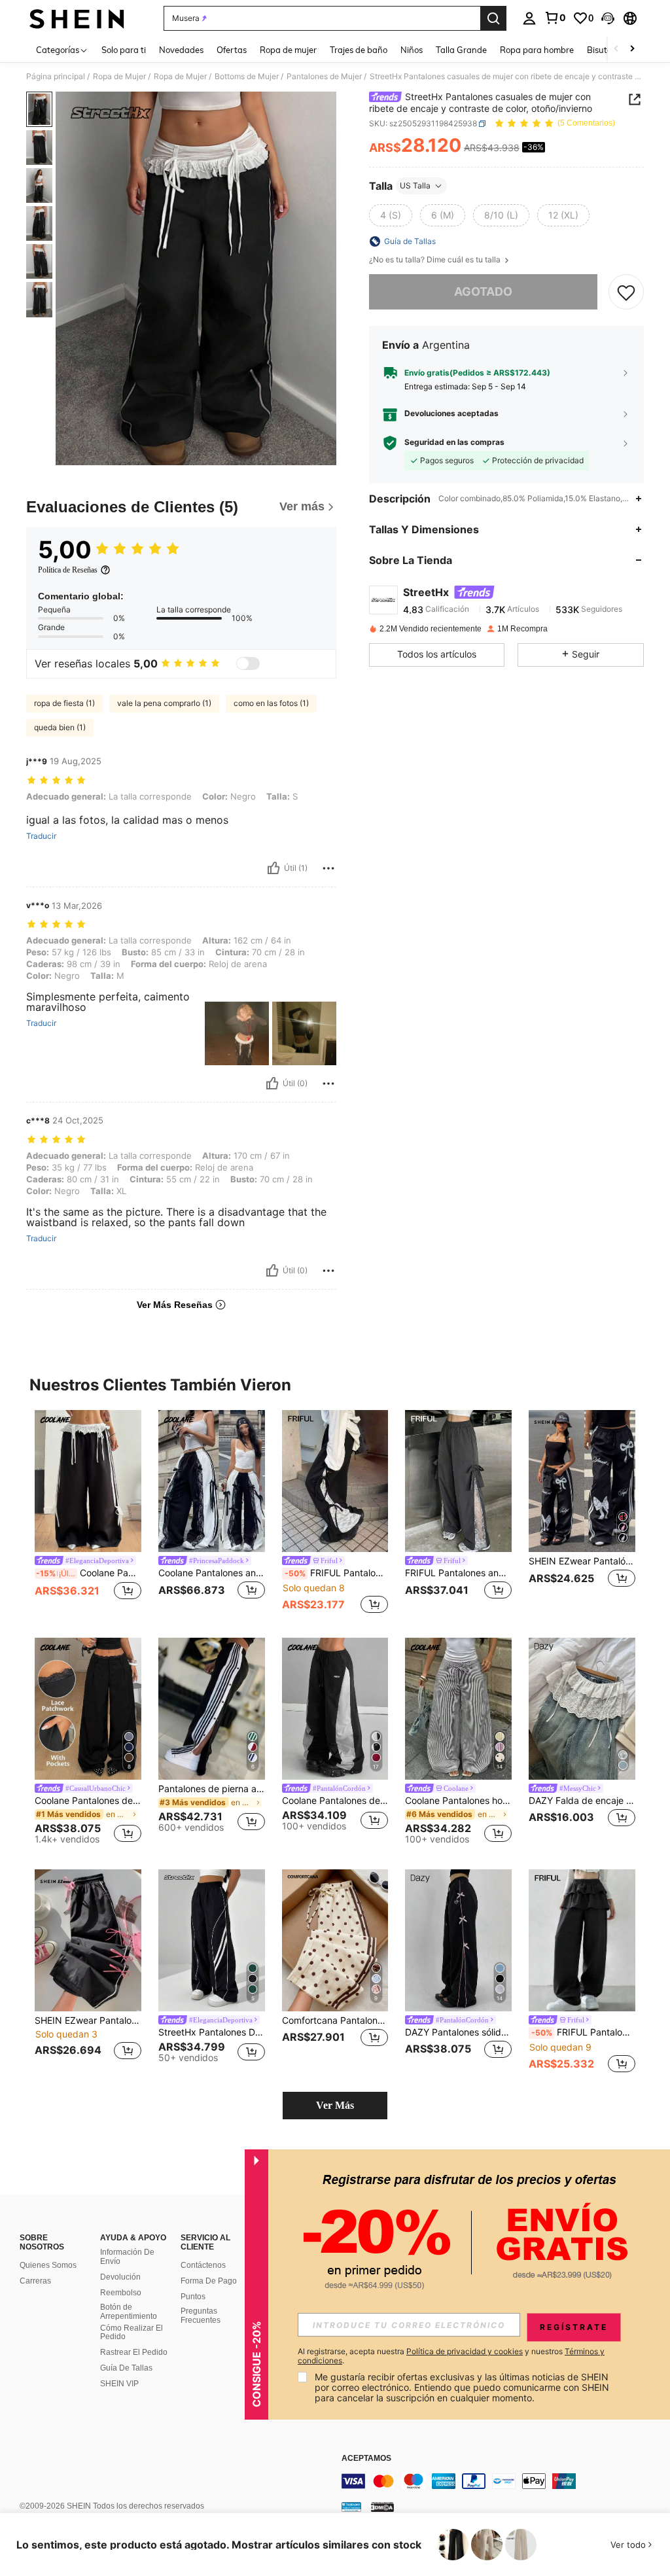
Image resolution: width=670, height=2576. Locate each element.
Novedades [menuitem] (181, 50)
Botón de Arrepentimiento (129, 2312)
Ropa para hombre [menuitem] (537, 50)
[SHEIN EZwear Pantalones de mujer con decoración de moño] (88, 1940)
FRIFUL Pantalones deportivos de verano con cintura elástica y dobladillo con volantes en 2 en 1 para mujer (583, 2032)
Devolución (120, 2277)
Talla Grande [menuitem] (461, 50)
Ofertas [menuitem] (232, 50)
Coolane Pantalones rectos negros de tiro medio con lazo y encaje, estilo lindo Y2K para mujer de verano (89, 1573)
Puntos (193, 2297)
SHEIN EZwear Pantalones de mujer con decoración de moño (88, 2020)
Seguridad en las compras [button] (454, 442)
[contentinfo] (502, 2481)
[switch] (248, 663)
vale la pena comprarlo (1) (164, 703)
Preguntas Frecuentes (201, 2316)
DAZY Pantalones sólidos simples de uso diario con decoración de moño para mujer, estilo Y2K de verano (458, 2032)
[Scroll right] (632, 49)
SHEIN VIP (119, 2384)
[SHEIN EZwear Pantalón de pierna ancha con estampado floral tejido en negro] (582, 1481)
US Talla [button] (415, 185)
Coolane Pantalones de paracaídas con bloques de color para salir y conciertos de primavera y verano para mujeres (335, 1801)
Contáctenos (203, 2265)
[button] (608, 18)
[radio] (391, 215)
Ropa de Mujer (119, 77)
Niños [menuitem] (412, 50)
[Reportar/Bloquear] (328, 868)
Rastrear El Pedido (134, 2352)
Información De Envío (127, 2257)
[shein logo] (77, 18)
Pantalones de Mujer (324, 77)
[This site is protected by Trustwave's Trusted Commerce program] (351, 2507)
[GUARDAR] (626, 292)
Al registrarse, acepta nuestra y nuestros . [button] (451, 2356)
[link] (555, 18)
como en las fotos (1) (271, 703)
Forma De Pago (209, 2281)
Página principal (56, 77)
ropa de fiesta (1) (64, 703)
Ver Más (335, 2105)
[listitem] (88, 1513)
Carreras (35, 2281)
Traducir (41, 836)
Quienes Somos (48, 2265)
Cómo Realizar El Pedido (132, 2333)
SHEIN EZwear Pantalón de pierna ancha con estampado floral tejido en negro (582, 1561)
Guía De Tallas (126, 2368)
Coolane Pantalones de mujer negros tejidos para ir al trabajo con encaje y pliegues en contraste (88, 1801)
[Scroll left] (616, 49)
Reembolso (121, 2293)
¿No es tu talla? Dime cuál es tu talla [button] (436, 260)
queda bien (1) (60, 727)
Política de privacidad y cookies (465, 2351)
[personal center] (529, 18)
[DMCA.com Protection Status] (382, 2507)
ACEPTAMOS (366, 2459)
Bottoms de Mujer (247, 77)
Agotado (483, 291)
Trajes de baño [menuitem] (359, 50)
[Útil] (273, 868)
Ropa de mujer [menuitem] (288, 50)
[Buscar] (493, 18)
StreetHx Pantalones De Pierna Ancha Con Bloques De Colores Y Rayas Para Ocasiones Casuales (212, 2032)
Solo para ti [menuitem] (124, 50)
